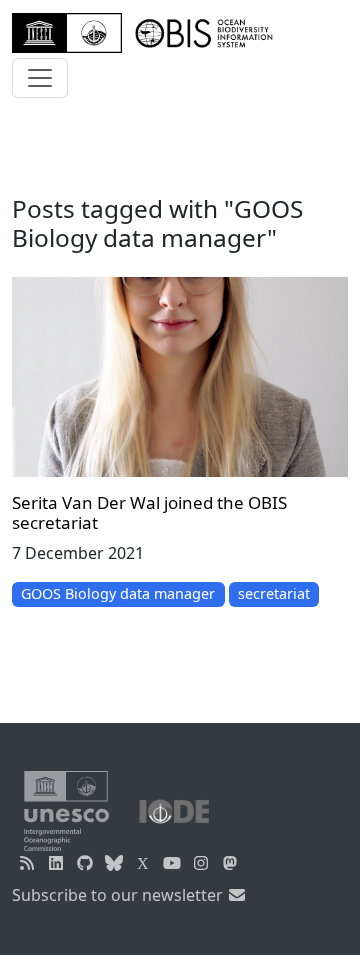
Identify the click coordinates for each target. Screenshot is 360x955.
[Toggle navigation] (40, 78)
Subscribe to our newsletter (119, 895)
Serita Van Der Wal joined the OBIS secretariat (149, 512)
